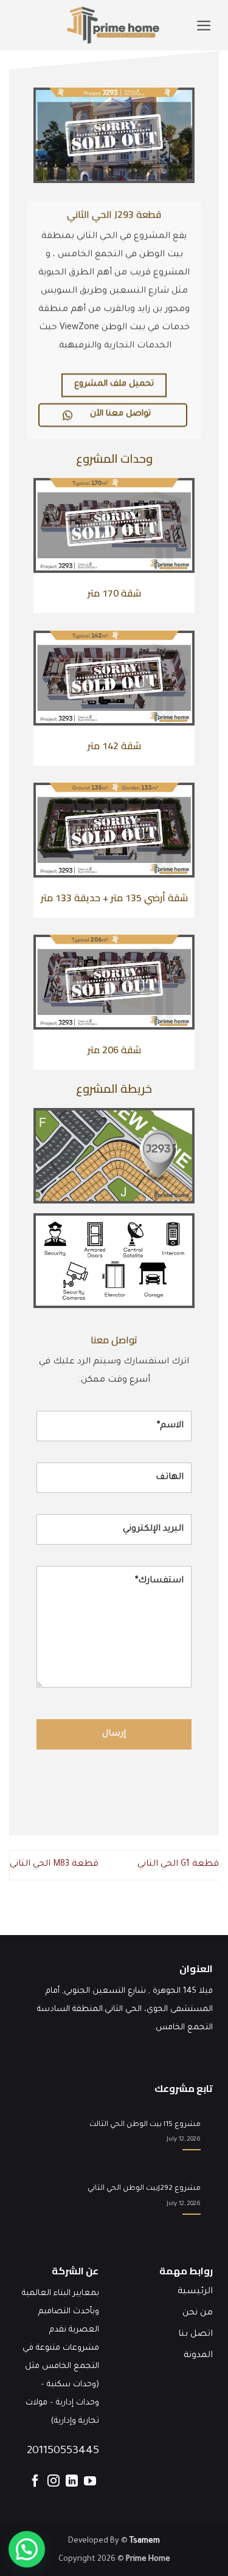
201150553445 (63, 2451)
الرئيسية (195, 2292)
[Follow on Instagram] (54, 2484)
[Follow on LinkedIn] (72, 2484)
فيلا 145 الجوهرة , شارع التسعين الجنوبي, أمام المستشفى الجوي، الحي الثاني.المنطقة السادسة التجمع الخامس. (125, 2010)
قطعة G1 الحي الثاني (178, 1864)
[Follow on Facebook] (35, 2484)
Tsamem (145, 2541)
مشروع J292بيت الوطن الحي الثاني (144, 2189)
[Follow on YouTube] (90, 2484)
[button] (204, 26)
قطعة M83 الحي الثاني (54, 1864)
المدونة (198, 2356)
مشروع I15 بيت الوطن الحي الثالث (145, 2125)
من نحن (198, 2313)
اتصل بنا (195, 2335)
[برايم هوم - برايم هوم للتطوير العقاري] (113, 25)
